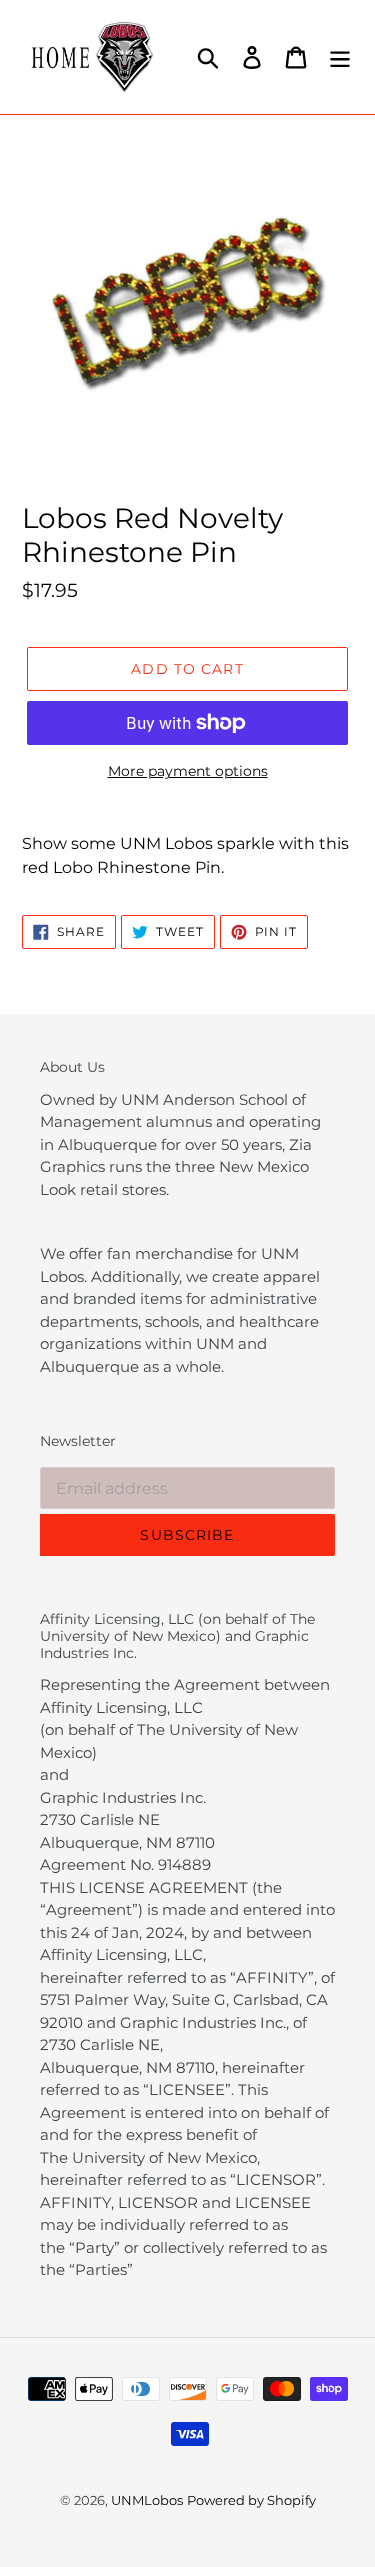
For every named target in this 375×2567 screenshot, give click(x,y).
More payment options (188, 771)
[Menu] (340, 57)
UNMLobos (147, 2500)
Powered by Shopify (251, 2500)
